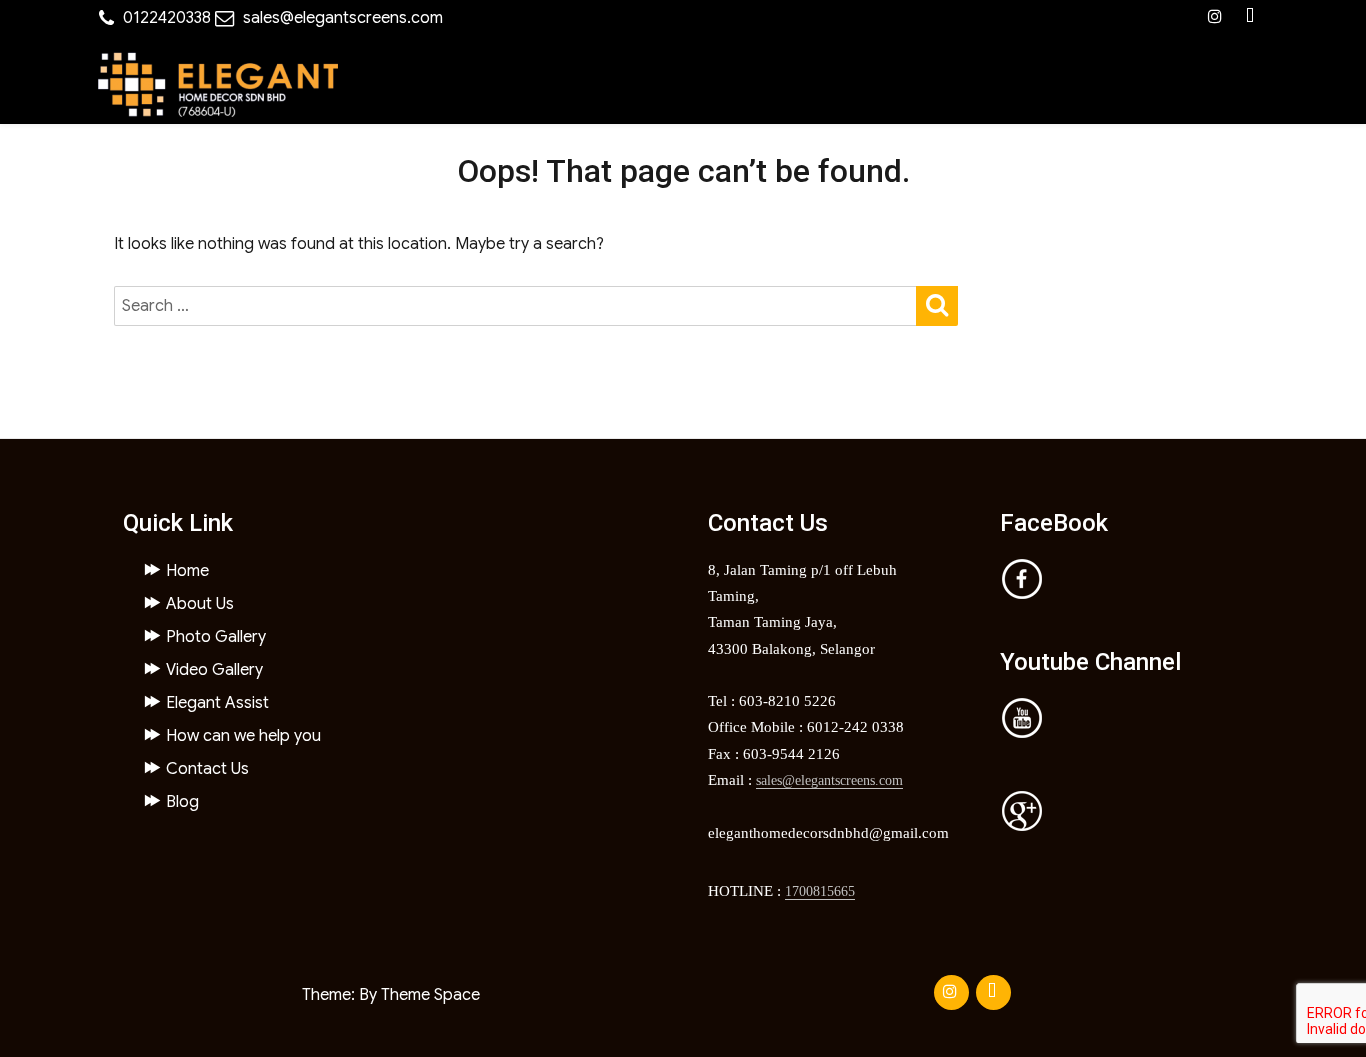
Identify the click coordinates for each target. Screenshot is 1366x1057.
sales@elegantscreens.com (343, 18)
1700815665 (820, 891)
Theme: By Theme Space (391, 995)
